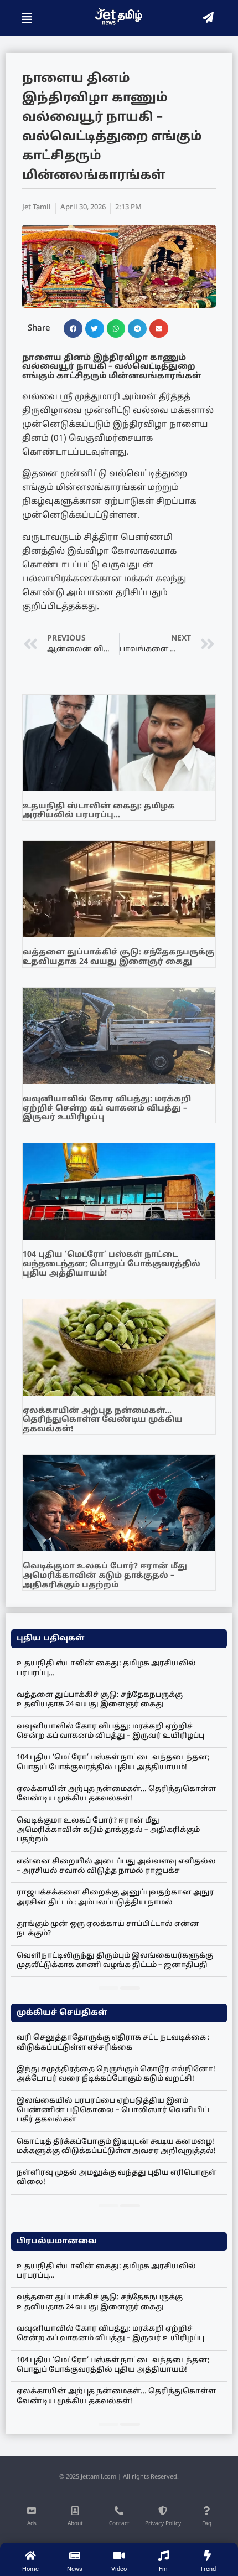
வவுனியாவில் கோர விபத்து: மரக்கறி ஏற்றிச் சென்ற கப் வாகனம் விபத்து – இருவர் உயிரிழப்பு (107, 1109)
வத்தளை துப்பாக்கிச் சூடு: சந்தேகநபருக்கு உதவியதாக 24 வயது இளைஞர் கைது (118, 957)
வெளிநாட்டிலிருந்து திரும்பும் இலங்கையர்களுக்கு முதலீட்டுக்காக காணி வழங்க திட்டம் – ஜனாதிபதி (115, 1961)
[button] (73, 329)
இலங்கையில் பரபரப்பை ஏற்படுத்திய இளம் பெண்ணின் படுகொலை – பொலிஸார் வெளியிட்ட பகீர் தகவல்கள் (115, 2111)
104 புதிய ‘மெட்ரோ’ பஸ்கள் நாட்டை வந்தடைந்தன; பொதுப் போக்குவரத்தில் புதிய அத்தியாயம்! (112, 1264)
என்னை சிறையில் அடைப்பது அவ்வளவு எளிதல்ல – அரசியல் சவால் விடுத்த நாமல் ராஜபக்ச (116, 1867)
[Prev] (108, 1988)
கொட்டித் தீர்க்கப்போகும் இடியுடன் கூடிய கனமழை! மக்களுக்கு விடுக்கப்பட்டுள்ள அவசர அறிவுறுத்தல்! (116, 2147)
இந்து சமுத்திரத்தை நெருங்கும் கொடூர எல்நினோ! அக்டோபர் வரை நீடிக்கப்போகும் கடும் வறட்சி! (116, 2074)
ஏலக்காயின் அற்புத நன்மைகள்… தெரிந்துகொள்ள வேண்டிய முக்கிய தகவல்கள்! (103, 1420)
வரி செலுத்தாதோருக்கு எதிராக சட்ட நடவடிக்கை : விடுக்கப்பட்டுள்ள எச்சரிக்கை (113, 2043)
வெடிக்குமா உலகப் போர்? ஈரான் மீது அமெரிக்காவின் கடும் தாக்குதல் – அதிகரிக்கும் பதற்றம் (105, 1576)
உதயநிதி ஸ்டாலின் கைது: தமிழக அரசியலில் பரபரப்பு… (99, 811)
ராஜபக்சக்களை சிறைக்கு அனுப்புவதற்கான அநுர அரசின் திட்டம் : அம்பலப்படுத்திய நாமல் (115, 1898)
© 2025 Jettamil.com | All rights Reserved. (119, 2477)
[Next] (130, 1988)
